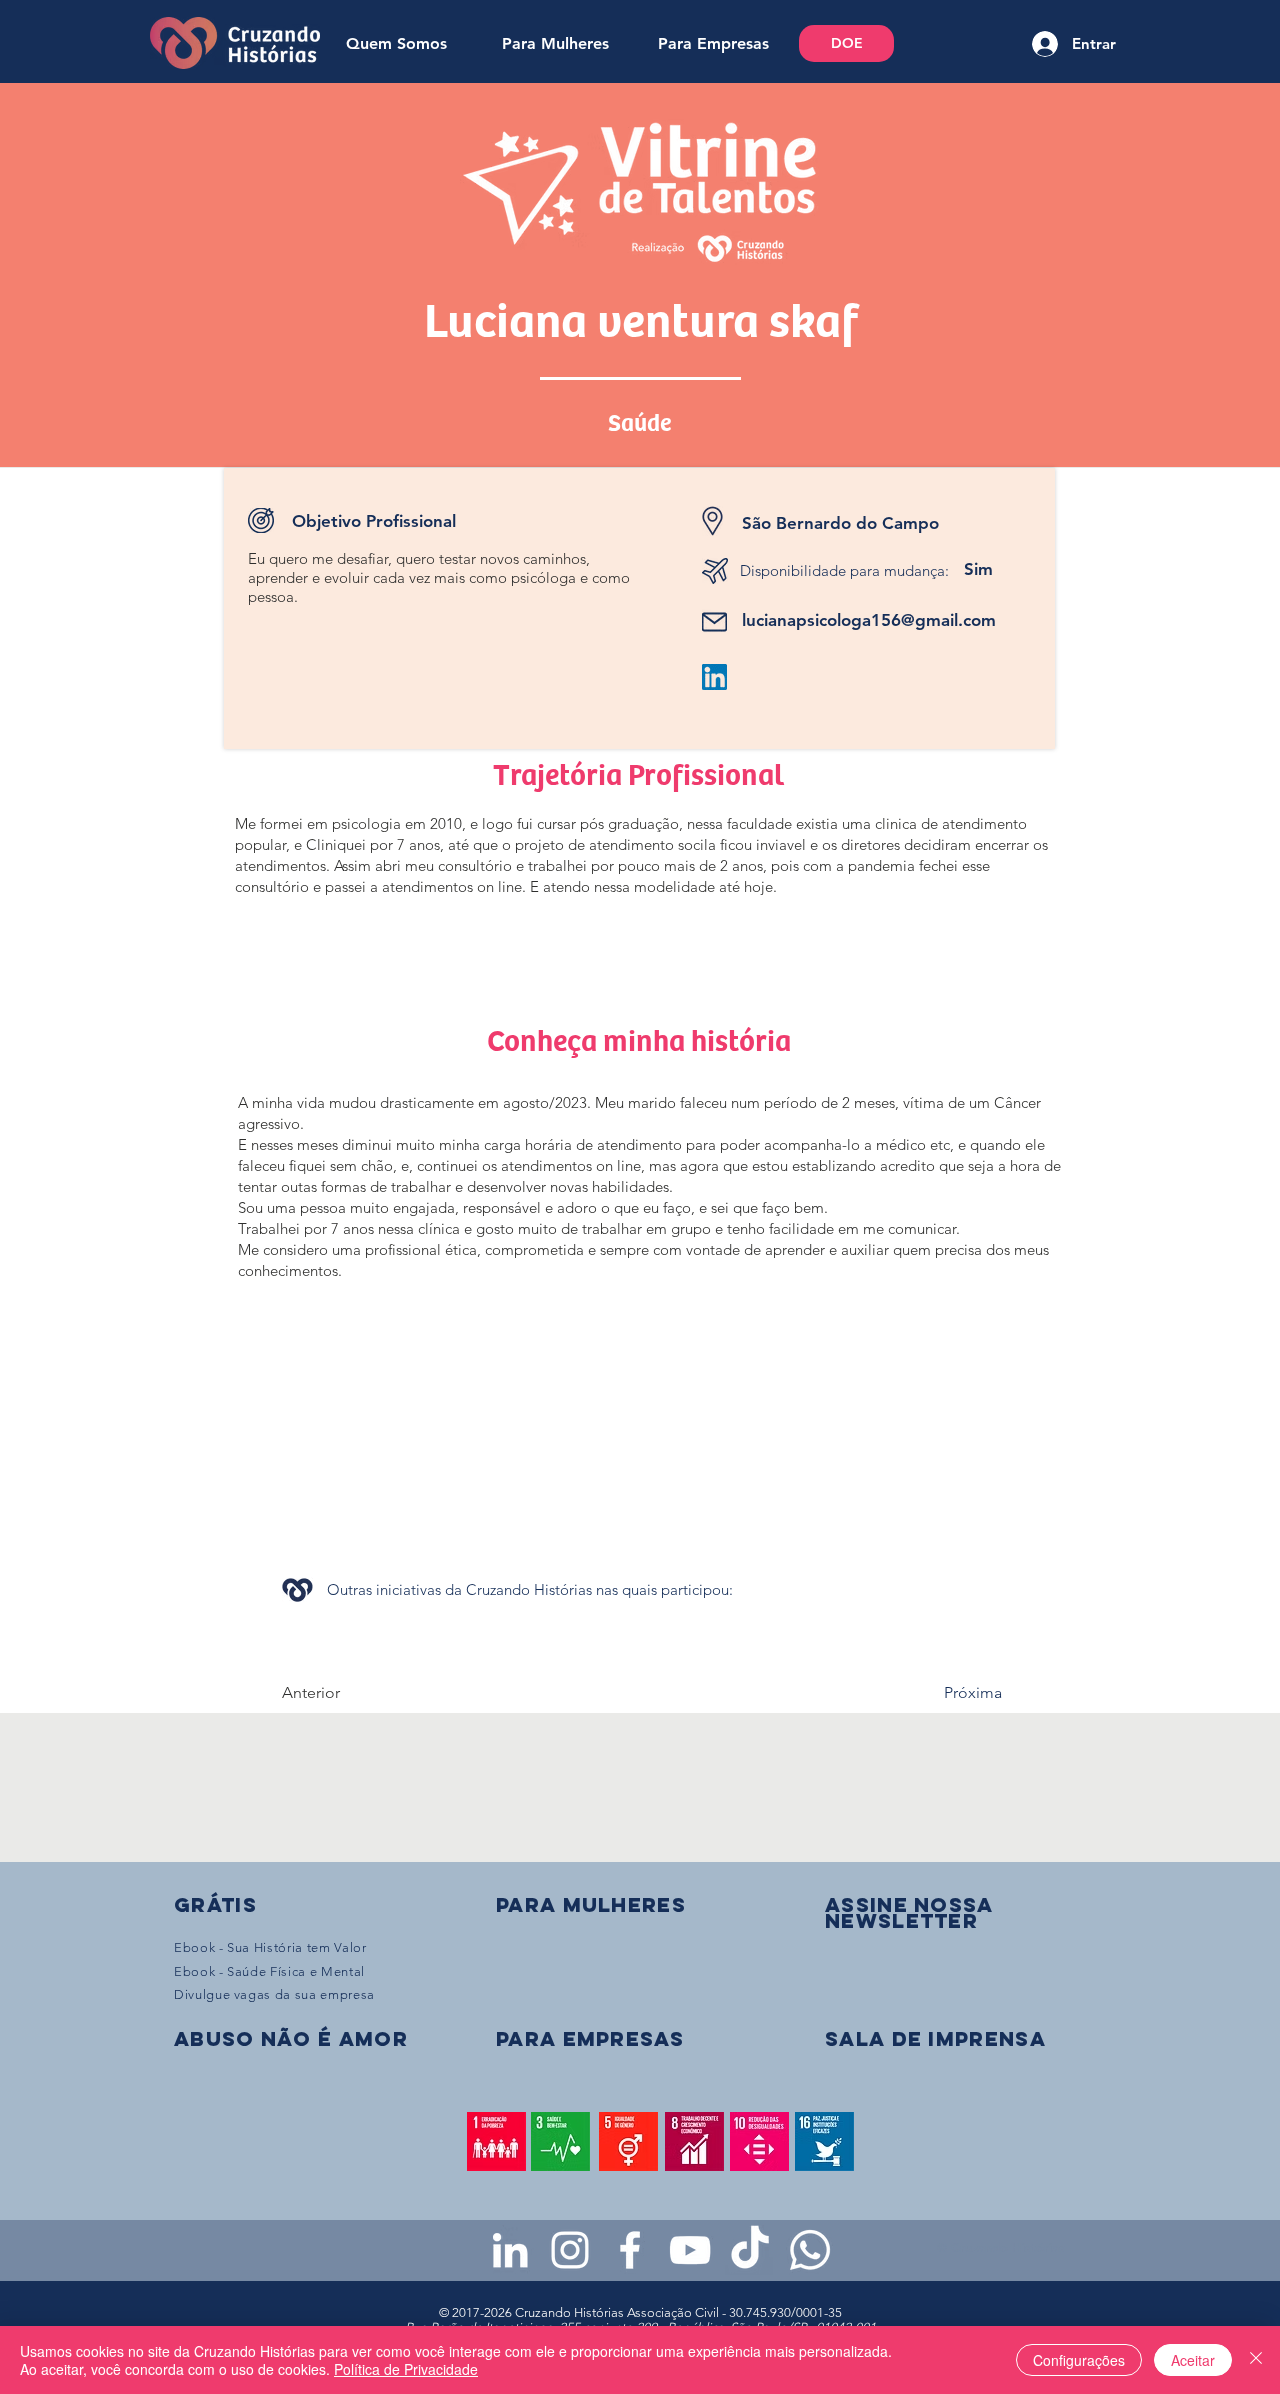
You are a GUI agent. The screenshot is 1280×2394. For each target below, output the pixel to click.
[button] (909, 1912)
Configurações (1079, 2360)
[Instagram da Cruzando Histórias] (570, 2250)
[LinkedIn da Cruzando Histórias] (510, 2250)
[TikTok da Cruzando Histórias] (750, 2250)
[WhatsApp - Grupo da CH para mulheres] (810, 2250)
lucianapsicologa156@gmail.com (869, 620)
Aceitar (1193, 2360)
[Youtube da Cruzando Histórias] (690, 2250)
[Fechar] (1256, 2360)
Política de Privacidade (406, 2369)
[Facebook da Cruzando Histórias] (630, 2250)
